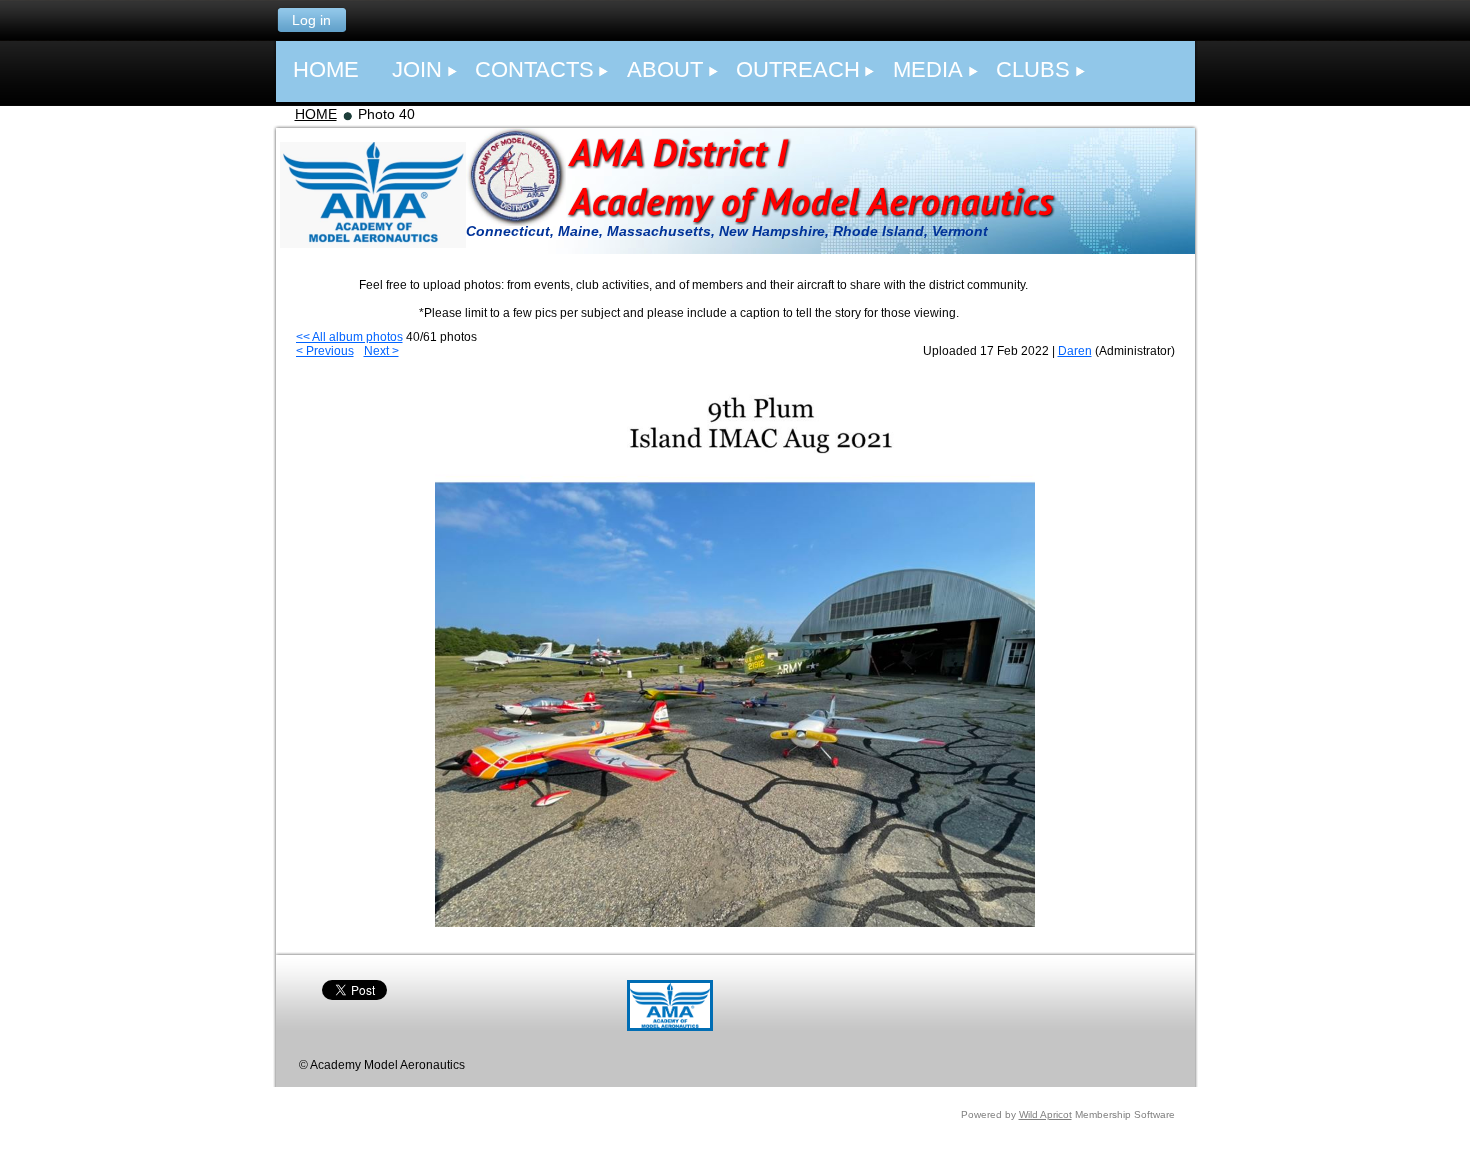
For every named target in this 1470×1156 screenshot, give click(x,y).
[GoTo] (670, 1027)
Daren (1075, 351)
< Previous (325, 351)
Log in (311, 20)
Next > (381, 351)
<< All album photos (349, 337)
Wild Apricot (1045, 1114)
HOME (316, 114)
